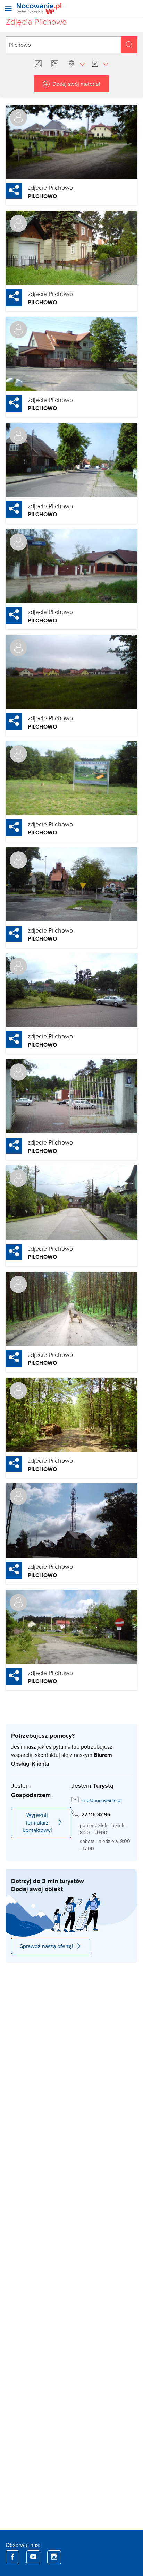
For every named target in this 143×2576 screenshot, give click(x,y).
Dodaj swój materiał (76, 84)
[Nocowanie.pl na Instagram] (54, 2557)
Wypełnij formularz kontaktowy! (37, 1822)
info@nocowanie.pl (102, 1800)
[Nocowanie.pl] (39, 8)
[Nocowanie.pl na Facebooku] (12, 2557)
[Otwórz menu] (8, 8)
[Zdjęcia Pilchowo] (40, 64)
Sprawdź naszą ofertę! (47, 1946)
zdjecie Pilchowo (50, 187)
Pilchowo (42, 196)
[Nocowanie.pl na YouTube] (33, 2557)
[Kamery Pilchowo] (56, 64)
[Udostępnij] (14, 191)
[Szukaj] (129, 45)
